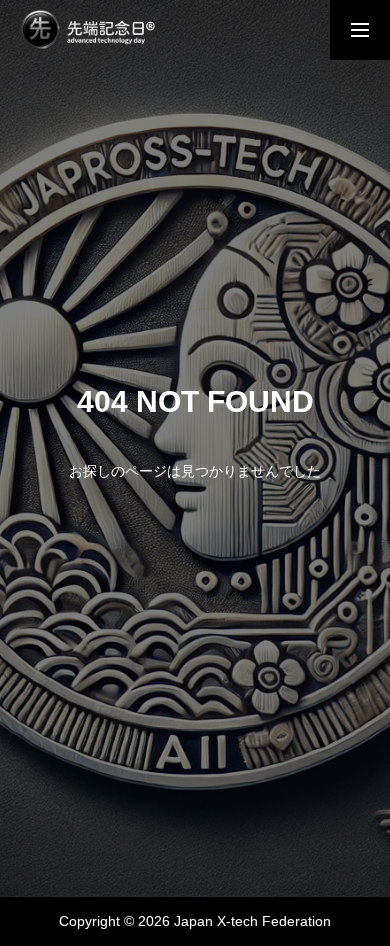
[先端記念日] (87, 30)
